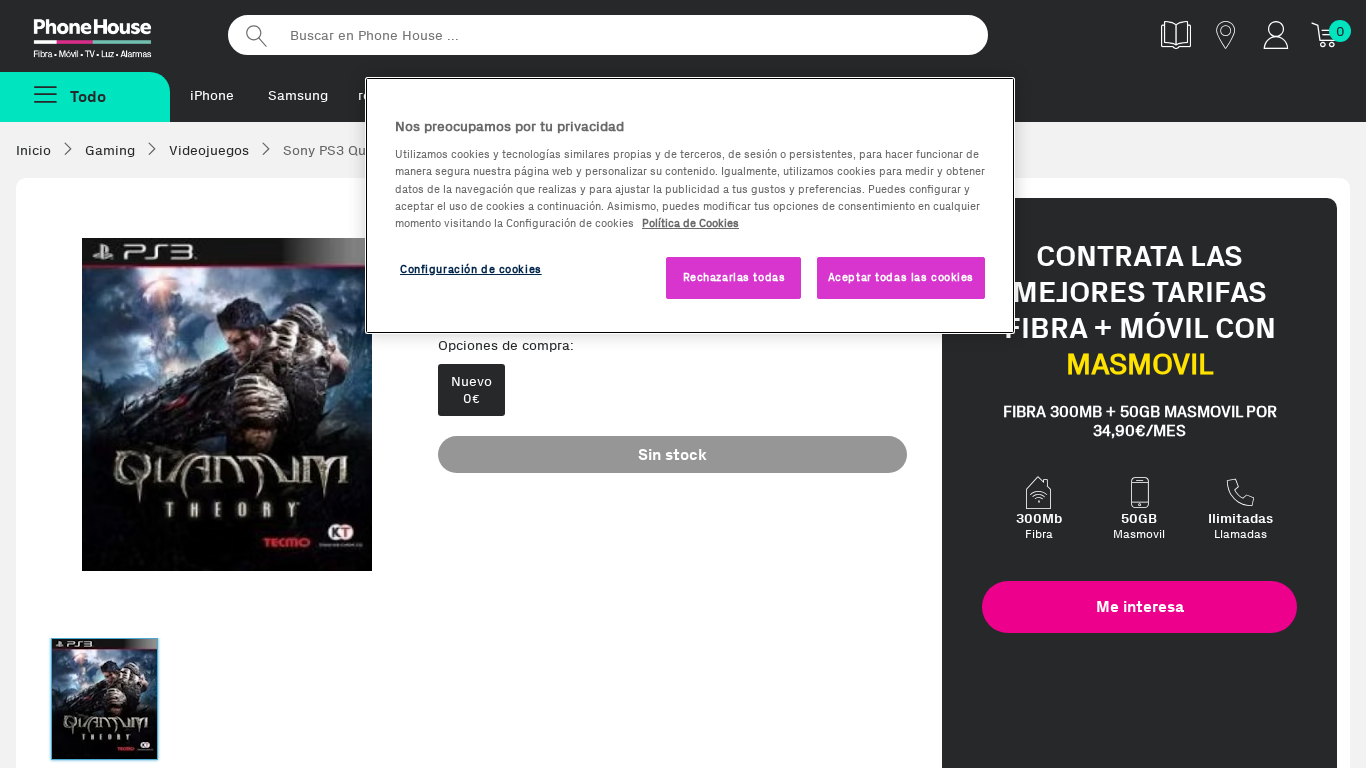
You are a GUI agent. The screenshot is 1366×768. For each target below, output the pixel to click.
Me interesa (1140, 606)
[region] (690, 205)
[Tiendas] (1226, 34)
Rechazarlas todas (734, 277)
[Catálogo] (1176, 34)
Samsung (298, 95)
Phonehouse (110, 34)
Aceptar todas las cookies (901, 277)
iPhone (212, 95)
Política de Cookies (690, 223)
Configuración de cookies (471, 269)
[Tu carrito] (1326, 34)
